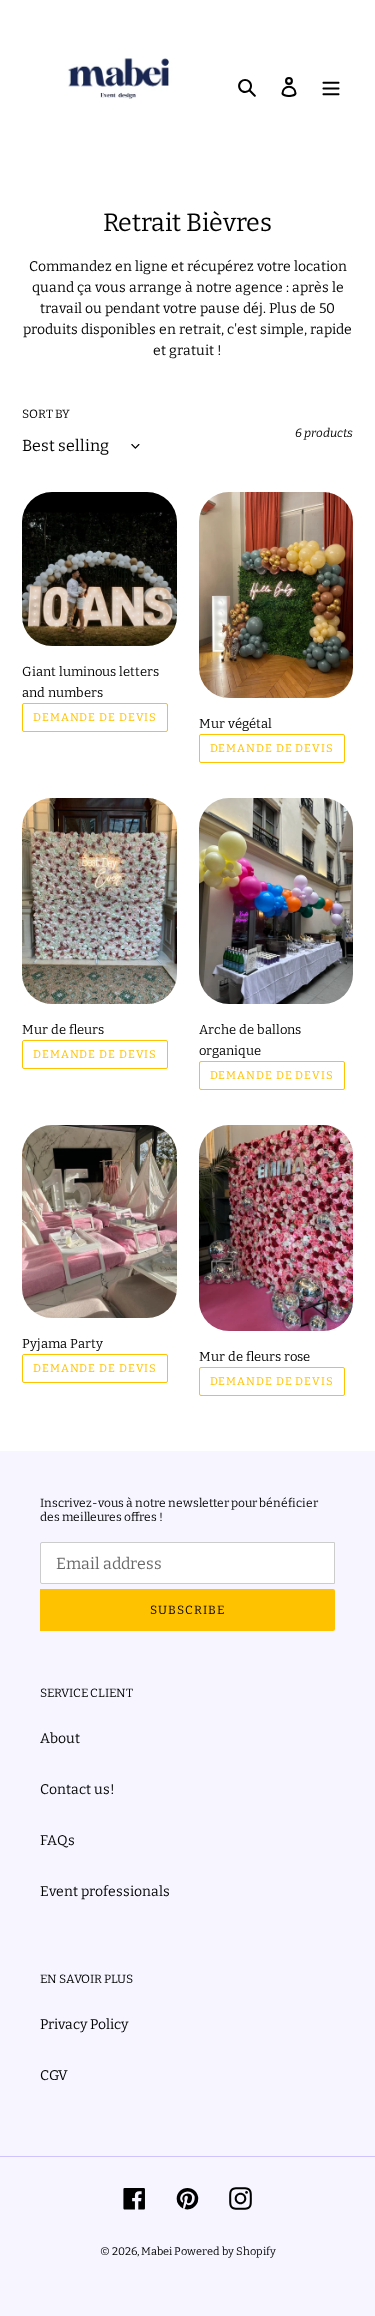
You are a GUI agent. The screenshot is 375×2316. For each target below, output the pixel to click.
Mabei (157, 2251)
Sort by (46, 414)
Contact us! (77, 1789)
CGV (54, 2075)
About (60, 1738)
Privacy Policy (84, 2024)
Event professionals (105, 1891)
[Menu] (331, 85)
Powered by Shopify (225, 2251)
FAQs (57, 1840)
